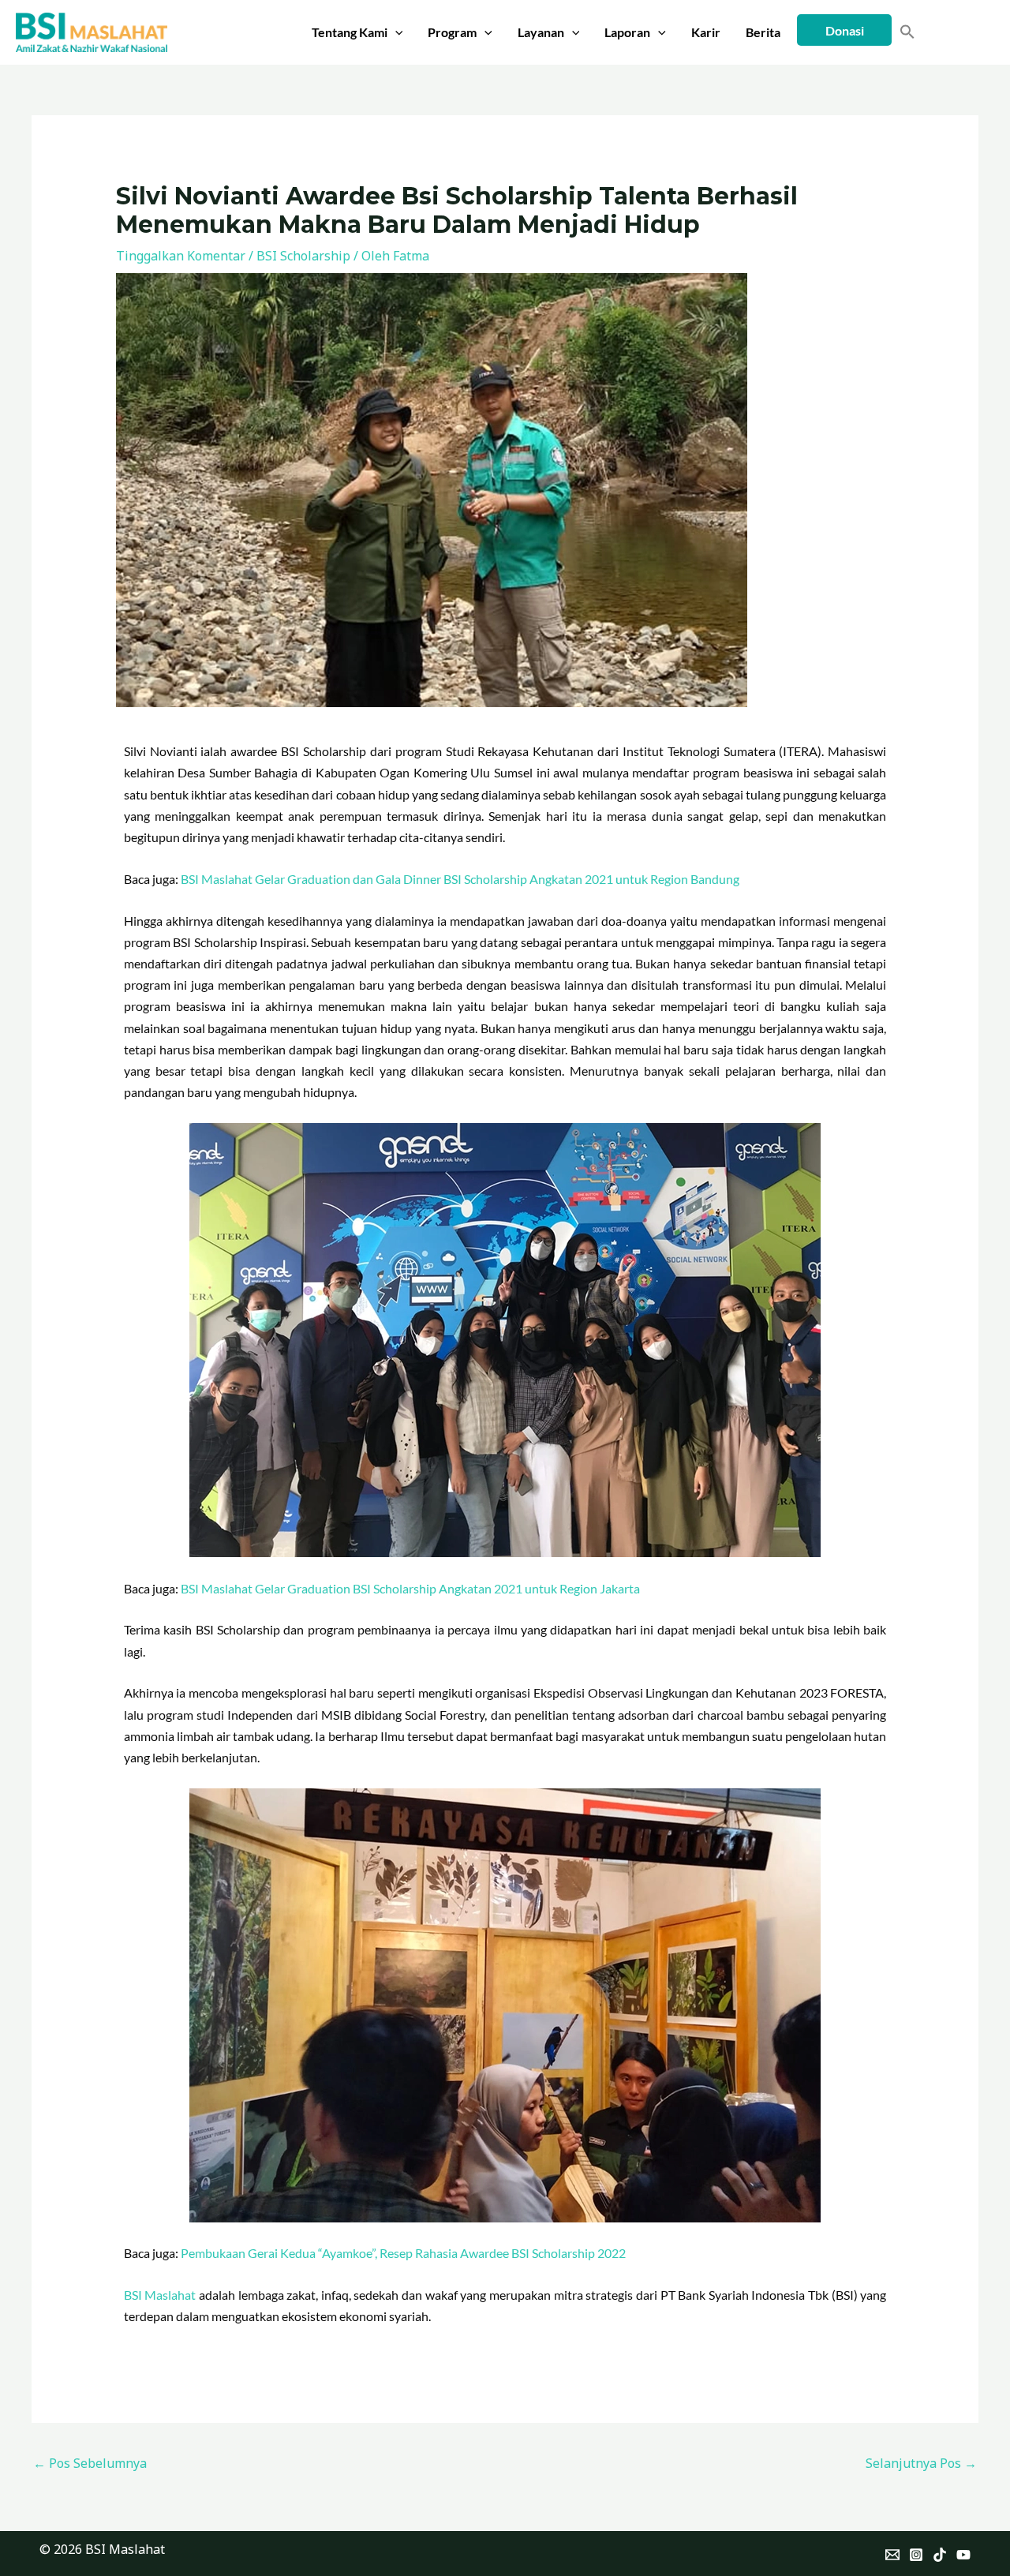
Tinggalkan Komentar (181, 256)
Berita (763, 32)
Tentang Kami (350, 32)
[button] (395, 32)
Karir (706, 32)
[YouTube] (963, 2555)
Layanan (541, 32)
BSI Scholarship (303, 256)
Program (452, 32)
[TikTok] (940, 2555)
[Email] (892, 2555)
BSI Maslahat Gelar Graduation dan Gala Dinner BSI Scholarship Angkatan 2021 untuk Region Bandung (460, 879)
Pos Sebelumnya (90, 2463)
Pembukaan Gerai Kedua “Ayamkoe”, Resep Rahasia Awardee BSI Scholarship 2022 (403, 2253)
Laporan (627, 32)
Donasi (845, 30)
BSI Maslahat (160, 2295)
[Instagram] (916, 2555)
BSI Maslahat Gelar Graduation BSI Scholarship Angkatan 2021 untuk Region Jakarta (410, 1588)
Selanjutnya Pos (921, 2463)
